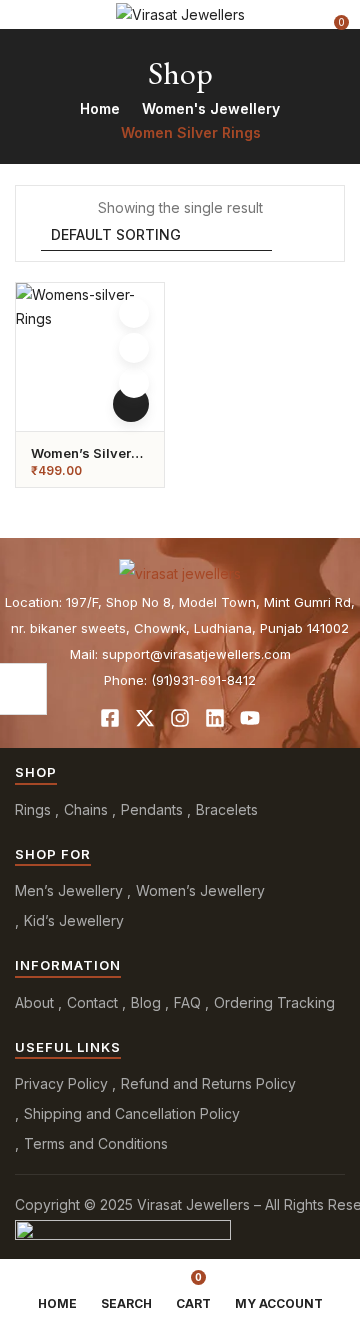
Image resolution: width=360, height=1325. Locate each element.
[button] (332, 15)
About (34, 1002)
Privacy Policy (61, 1083)
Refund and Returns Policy (208, 1083)
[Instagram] (180, 718)
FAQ (187, 1002)
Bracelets (227, 809)
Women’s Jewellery (200, 890)
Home (100, 108)
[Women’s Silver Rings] (90, 357)
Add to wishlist (134, 313)
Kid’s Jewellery (74, 920)
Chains (86, 809)
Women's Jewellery (211, 108)
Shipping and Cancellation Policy (132, 1113)
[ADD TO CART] (131, 404)
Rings (33, 809)
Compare (134, 348)
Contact (92, 1002)
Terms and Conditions (96, 1143)
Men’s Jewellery (69, 890)
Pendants (152, 809)
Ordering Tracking (274, 1002)
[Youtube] (250, 718)
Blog (146, 1002)
